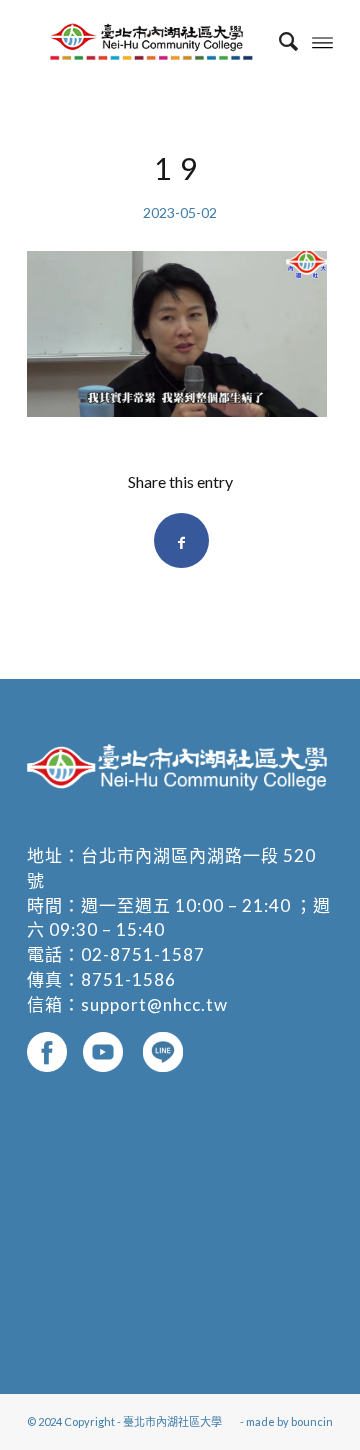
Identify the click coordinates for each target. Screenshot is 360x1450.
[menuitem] (278, 41)
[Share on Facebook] (181, 540)
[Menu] (322, 41)
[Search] (278, 41)
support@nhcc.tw (154, 1004)
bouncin (312, 1421)
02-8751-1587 (143, 954)
